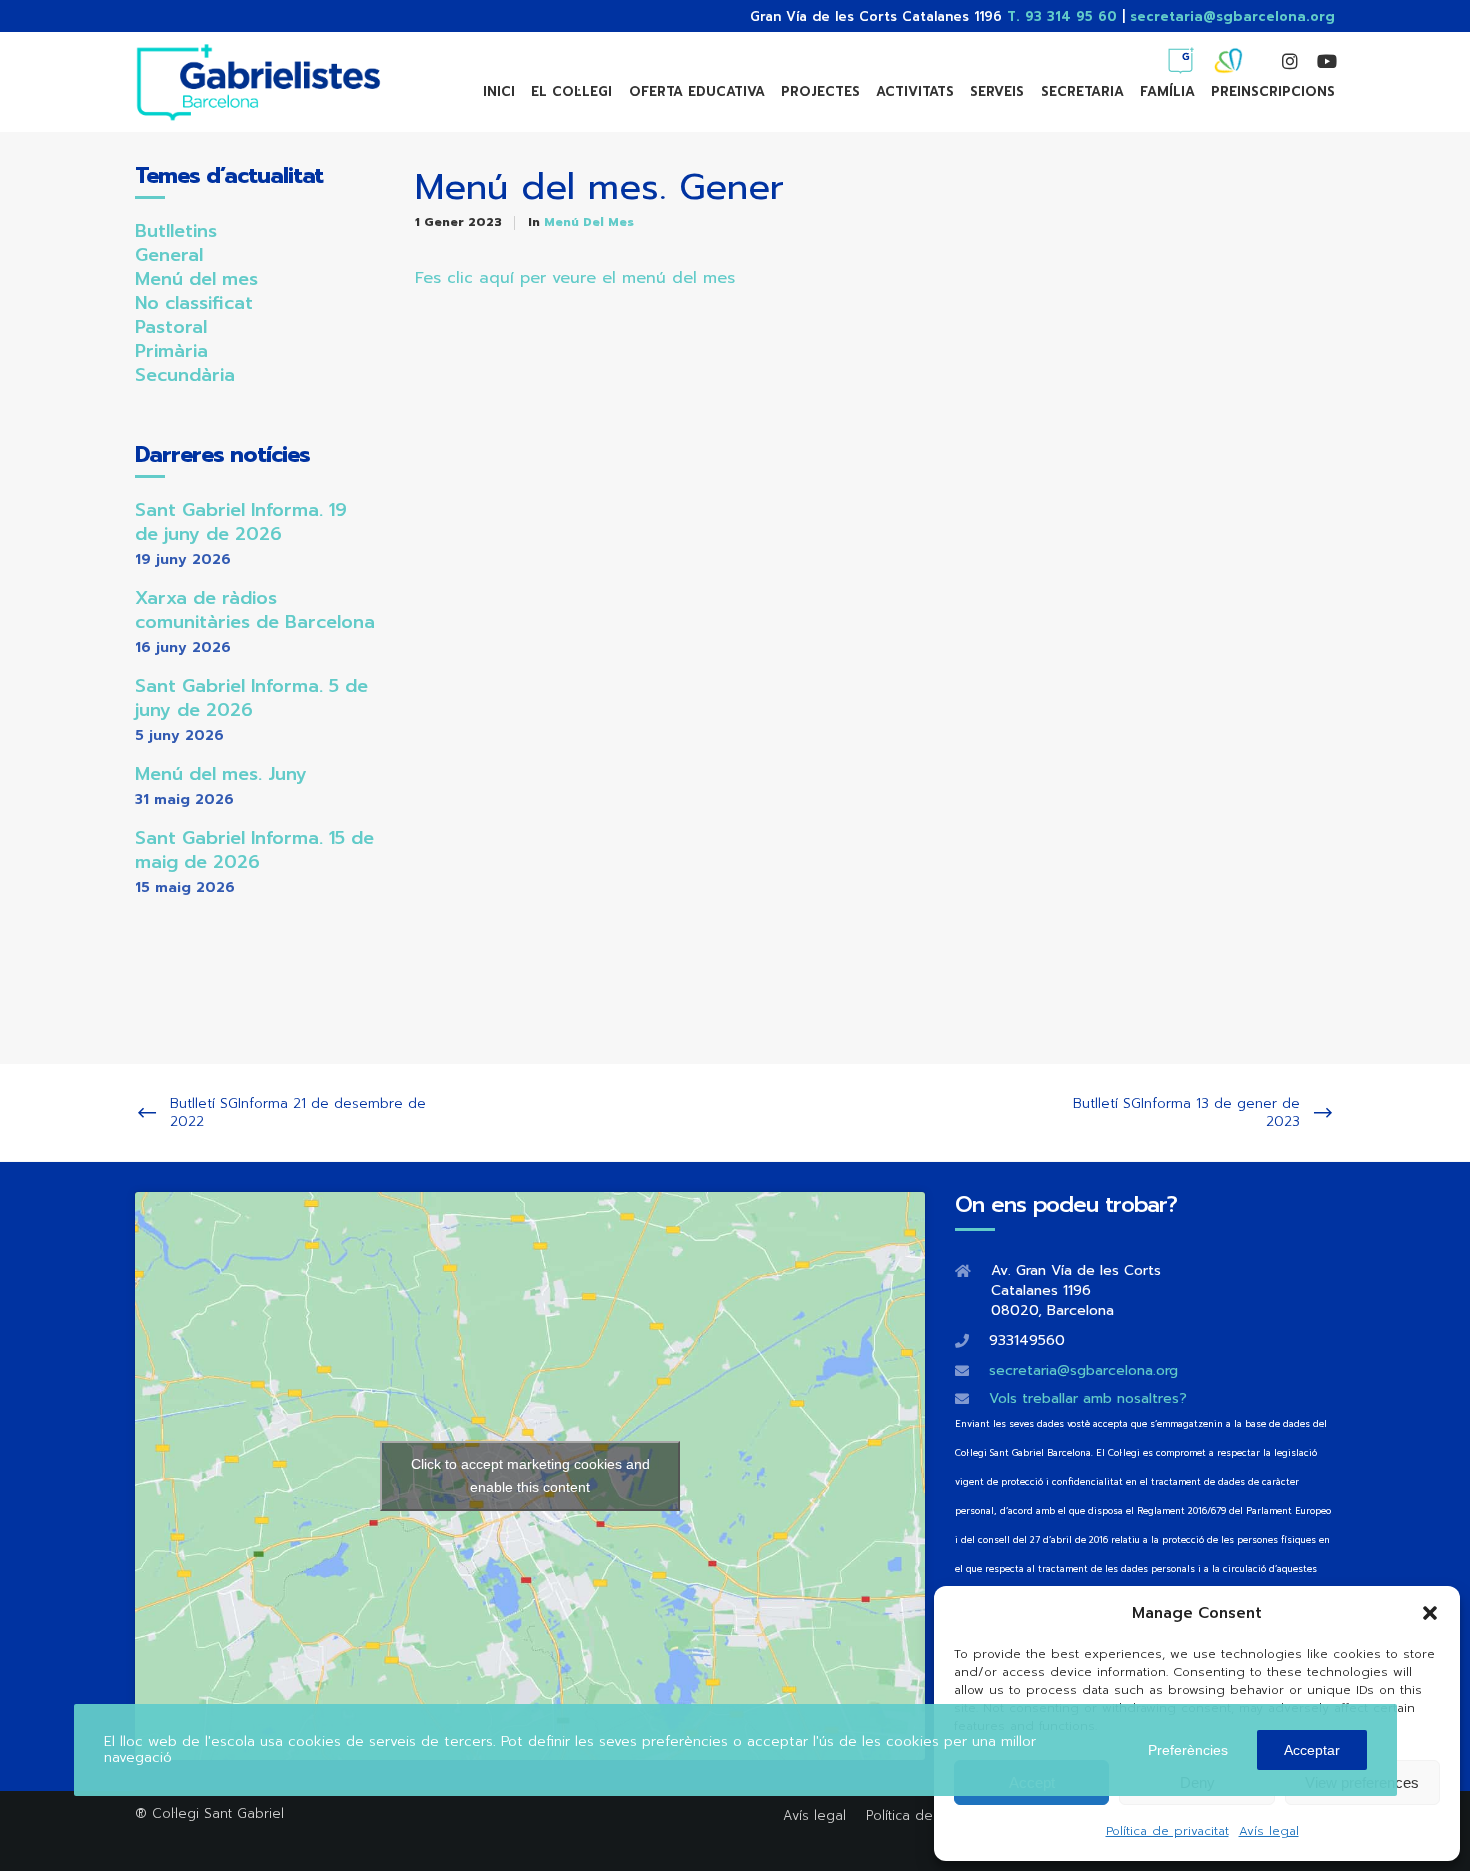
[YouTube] (1317, 61)
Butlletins (176, 231)
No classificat (194, 303)
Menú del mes (589, 222)
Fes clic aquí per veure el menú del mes (575, 278)
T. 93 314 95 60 (1062, 16)
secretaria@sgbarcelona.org (1232, 16)
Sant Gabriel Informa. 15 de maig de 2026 (254, 850)
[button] (1430, 1613)
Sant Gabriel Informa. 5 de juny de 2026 (251, 698)
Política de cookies (927, 1815)
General (169, 255)
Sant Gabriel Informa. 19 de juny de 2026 (241, 522)
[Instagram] (1281, 61)
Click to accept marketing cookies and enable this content (530, 1475)
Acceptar (1312, 1750)
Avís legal (1269, 1831)
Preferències (1188, 1750)
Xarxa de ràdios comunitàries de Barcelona (255, 610)
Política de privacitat (1167, 1831)
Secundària (185, 375)
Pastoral (171, 327)
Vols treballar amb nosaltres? (1088, 1398)
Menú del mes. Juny (221, 774)
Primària (171, 351)
